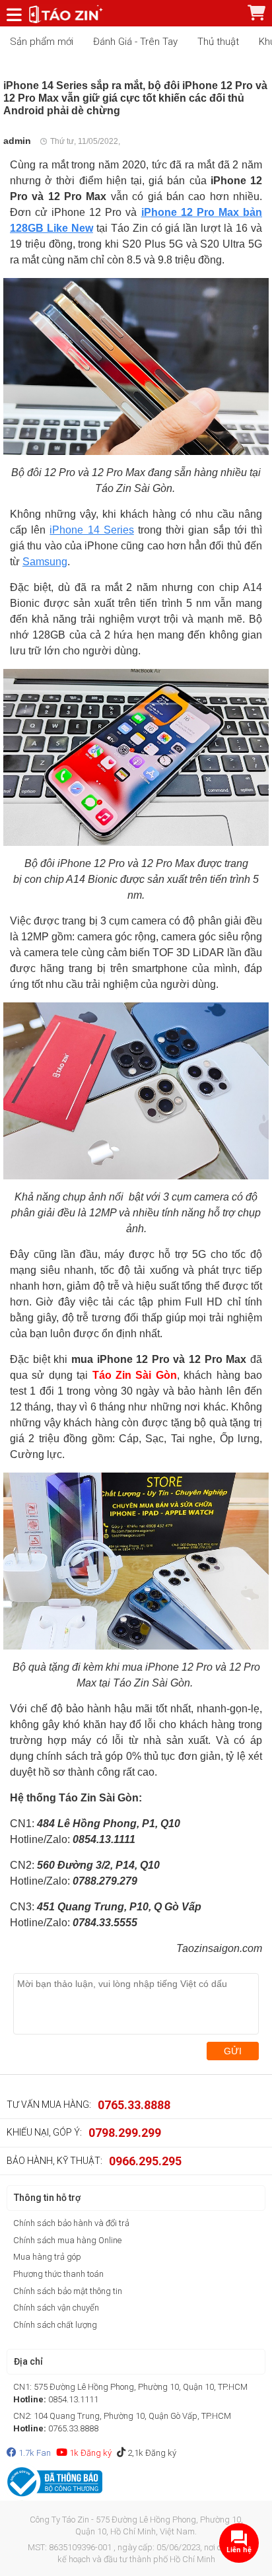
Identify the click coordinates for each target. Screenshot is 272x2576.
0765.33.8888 (134, 2105)
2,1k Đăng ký (151, 2453)
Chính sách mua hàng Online (67, 2240)
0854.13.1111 (73, 2399)
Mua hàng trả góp (47, 2257)
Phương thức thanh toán (58, 2274)
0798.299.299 (125, 2133)
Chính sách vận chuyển (56, 2308)
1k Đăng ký (89, 2453)
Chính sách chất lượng (55, 2325)
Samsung (45, 562)
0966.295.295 (145, 2161)
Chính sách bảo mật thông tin (68, 2291)
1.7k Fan (34, 2453)
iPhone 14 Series (91, 530)
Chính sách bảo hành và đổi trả (71, 2223)
